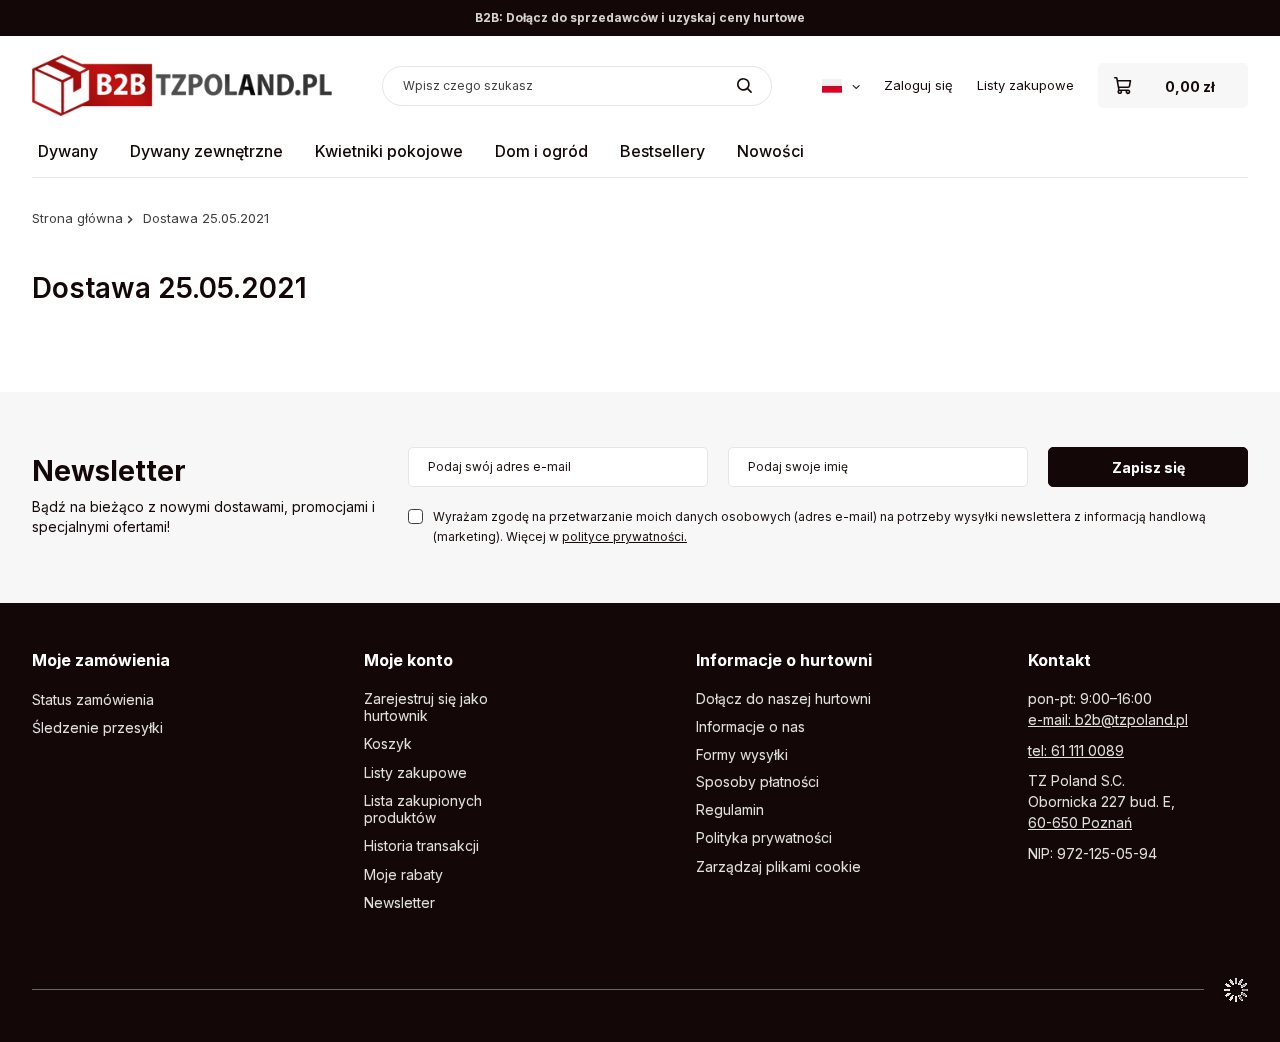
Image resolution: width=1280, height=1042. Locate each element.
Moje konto (408, 660)
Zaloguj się (918, 85)
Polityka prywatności (764, 838)
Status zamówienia (93, 700)
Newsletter (109, 472)
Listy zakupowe (1025, 85)
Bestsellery (662, 151)
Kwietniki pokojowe (389, 151)
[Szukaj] (744, 86)
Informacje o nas (750, 727)
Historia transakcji (421, 846)
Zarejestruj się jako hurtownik (426, 707)
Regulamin (730, 810)
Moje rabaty (403, 875)
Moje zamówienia (101, 660)
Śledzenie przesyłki (97, 728)
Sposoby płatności (757, 782)
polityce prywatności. (624, 536)
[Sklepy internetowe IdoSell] (1236, 990)
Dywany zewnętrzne (206, 151)
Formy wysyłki (742, 755)
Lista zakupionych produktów (423, 809)
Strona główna (77, 218)
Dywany (68, 151)
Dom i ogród (541, 151)
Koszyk (388, 744)
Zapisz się (1148, 467)
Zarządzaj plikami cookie (778, 866)
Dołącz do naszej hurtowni (783, 699)
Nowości (770, 151)
